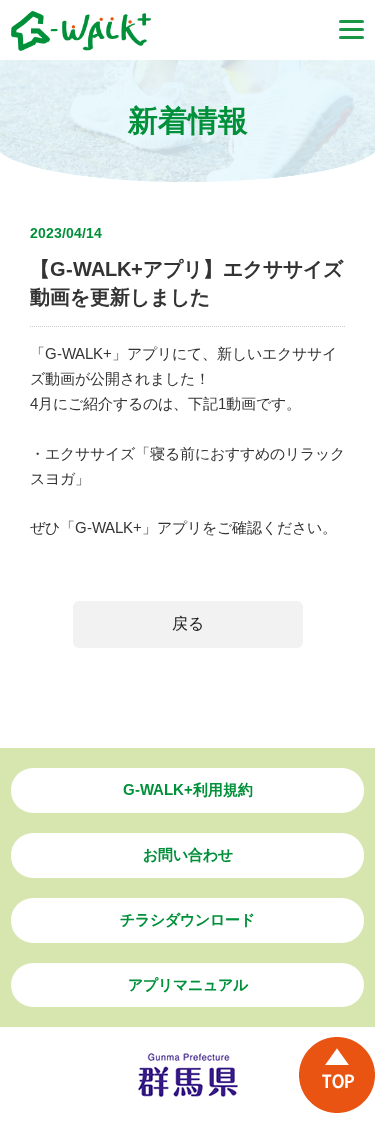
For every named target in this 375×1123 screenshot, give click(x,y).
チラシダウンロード (187, 919)
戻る (188, 623)
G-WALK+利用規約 (188, 789)
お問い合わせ (188, 854)
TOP (337, 1075)
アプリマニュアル (188, 984)
